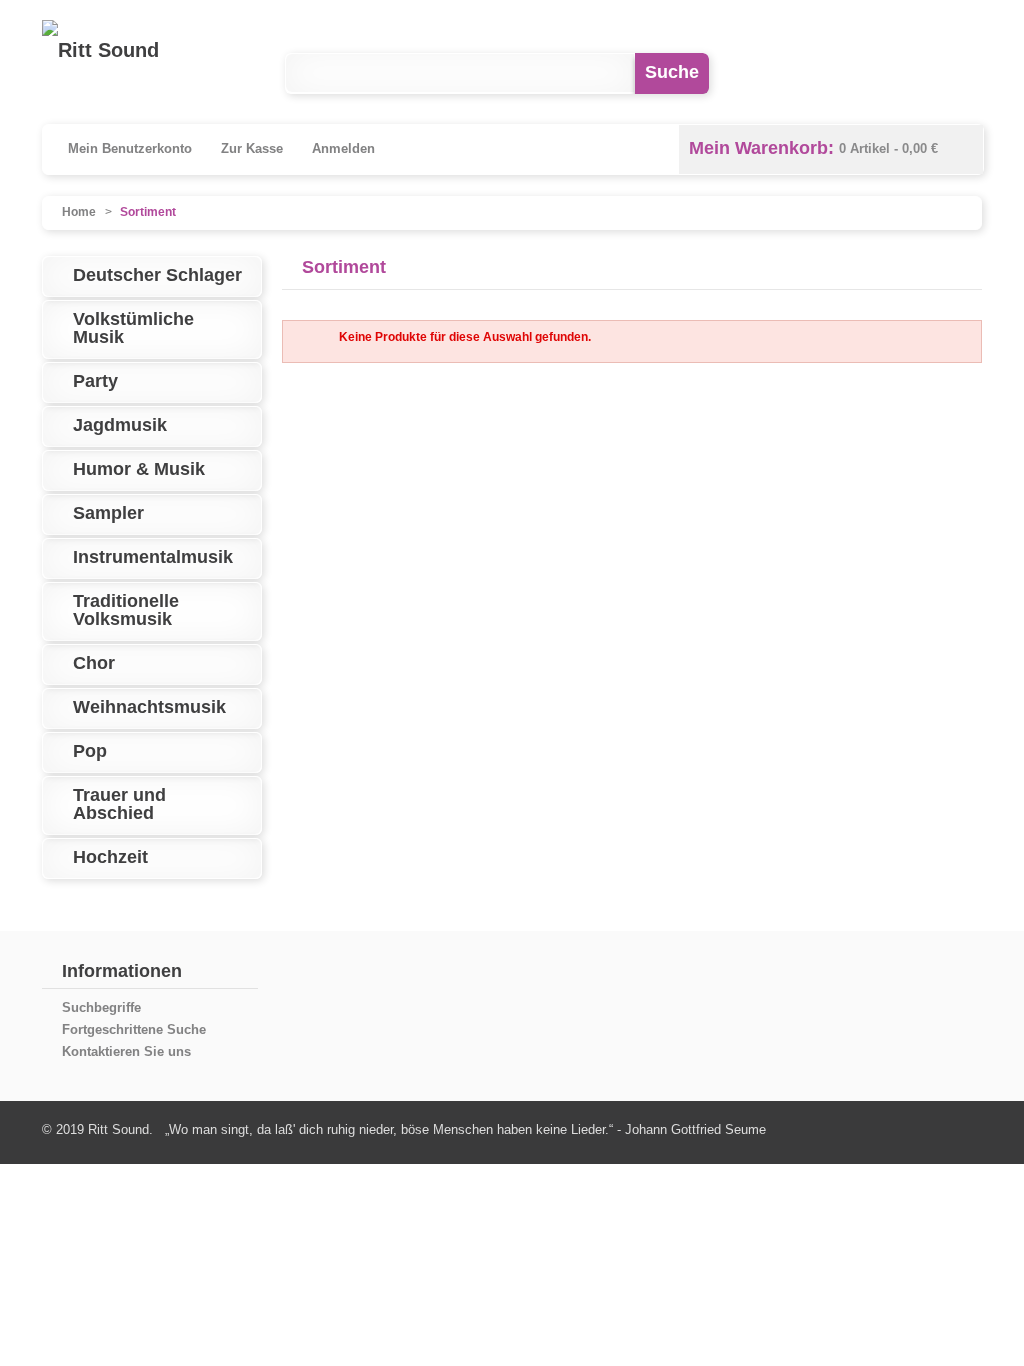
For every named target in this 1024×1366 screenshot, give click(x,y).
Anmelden (343, 148)
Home (79, 212)
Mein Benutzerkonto (130, 148)
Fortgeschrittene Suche (134, 1029)
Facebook (797, 73)
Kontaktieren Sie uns (126, 1051)
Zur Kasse (252, 148)
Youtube (879, 73)
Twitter (961, 73)
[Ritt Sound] (100, 50)
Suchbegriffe (101, 1007)
